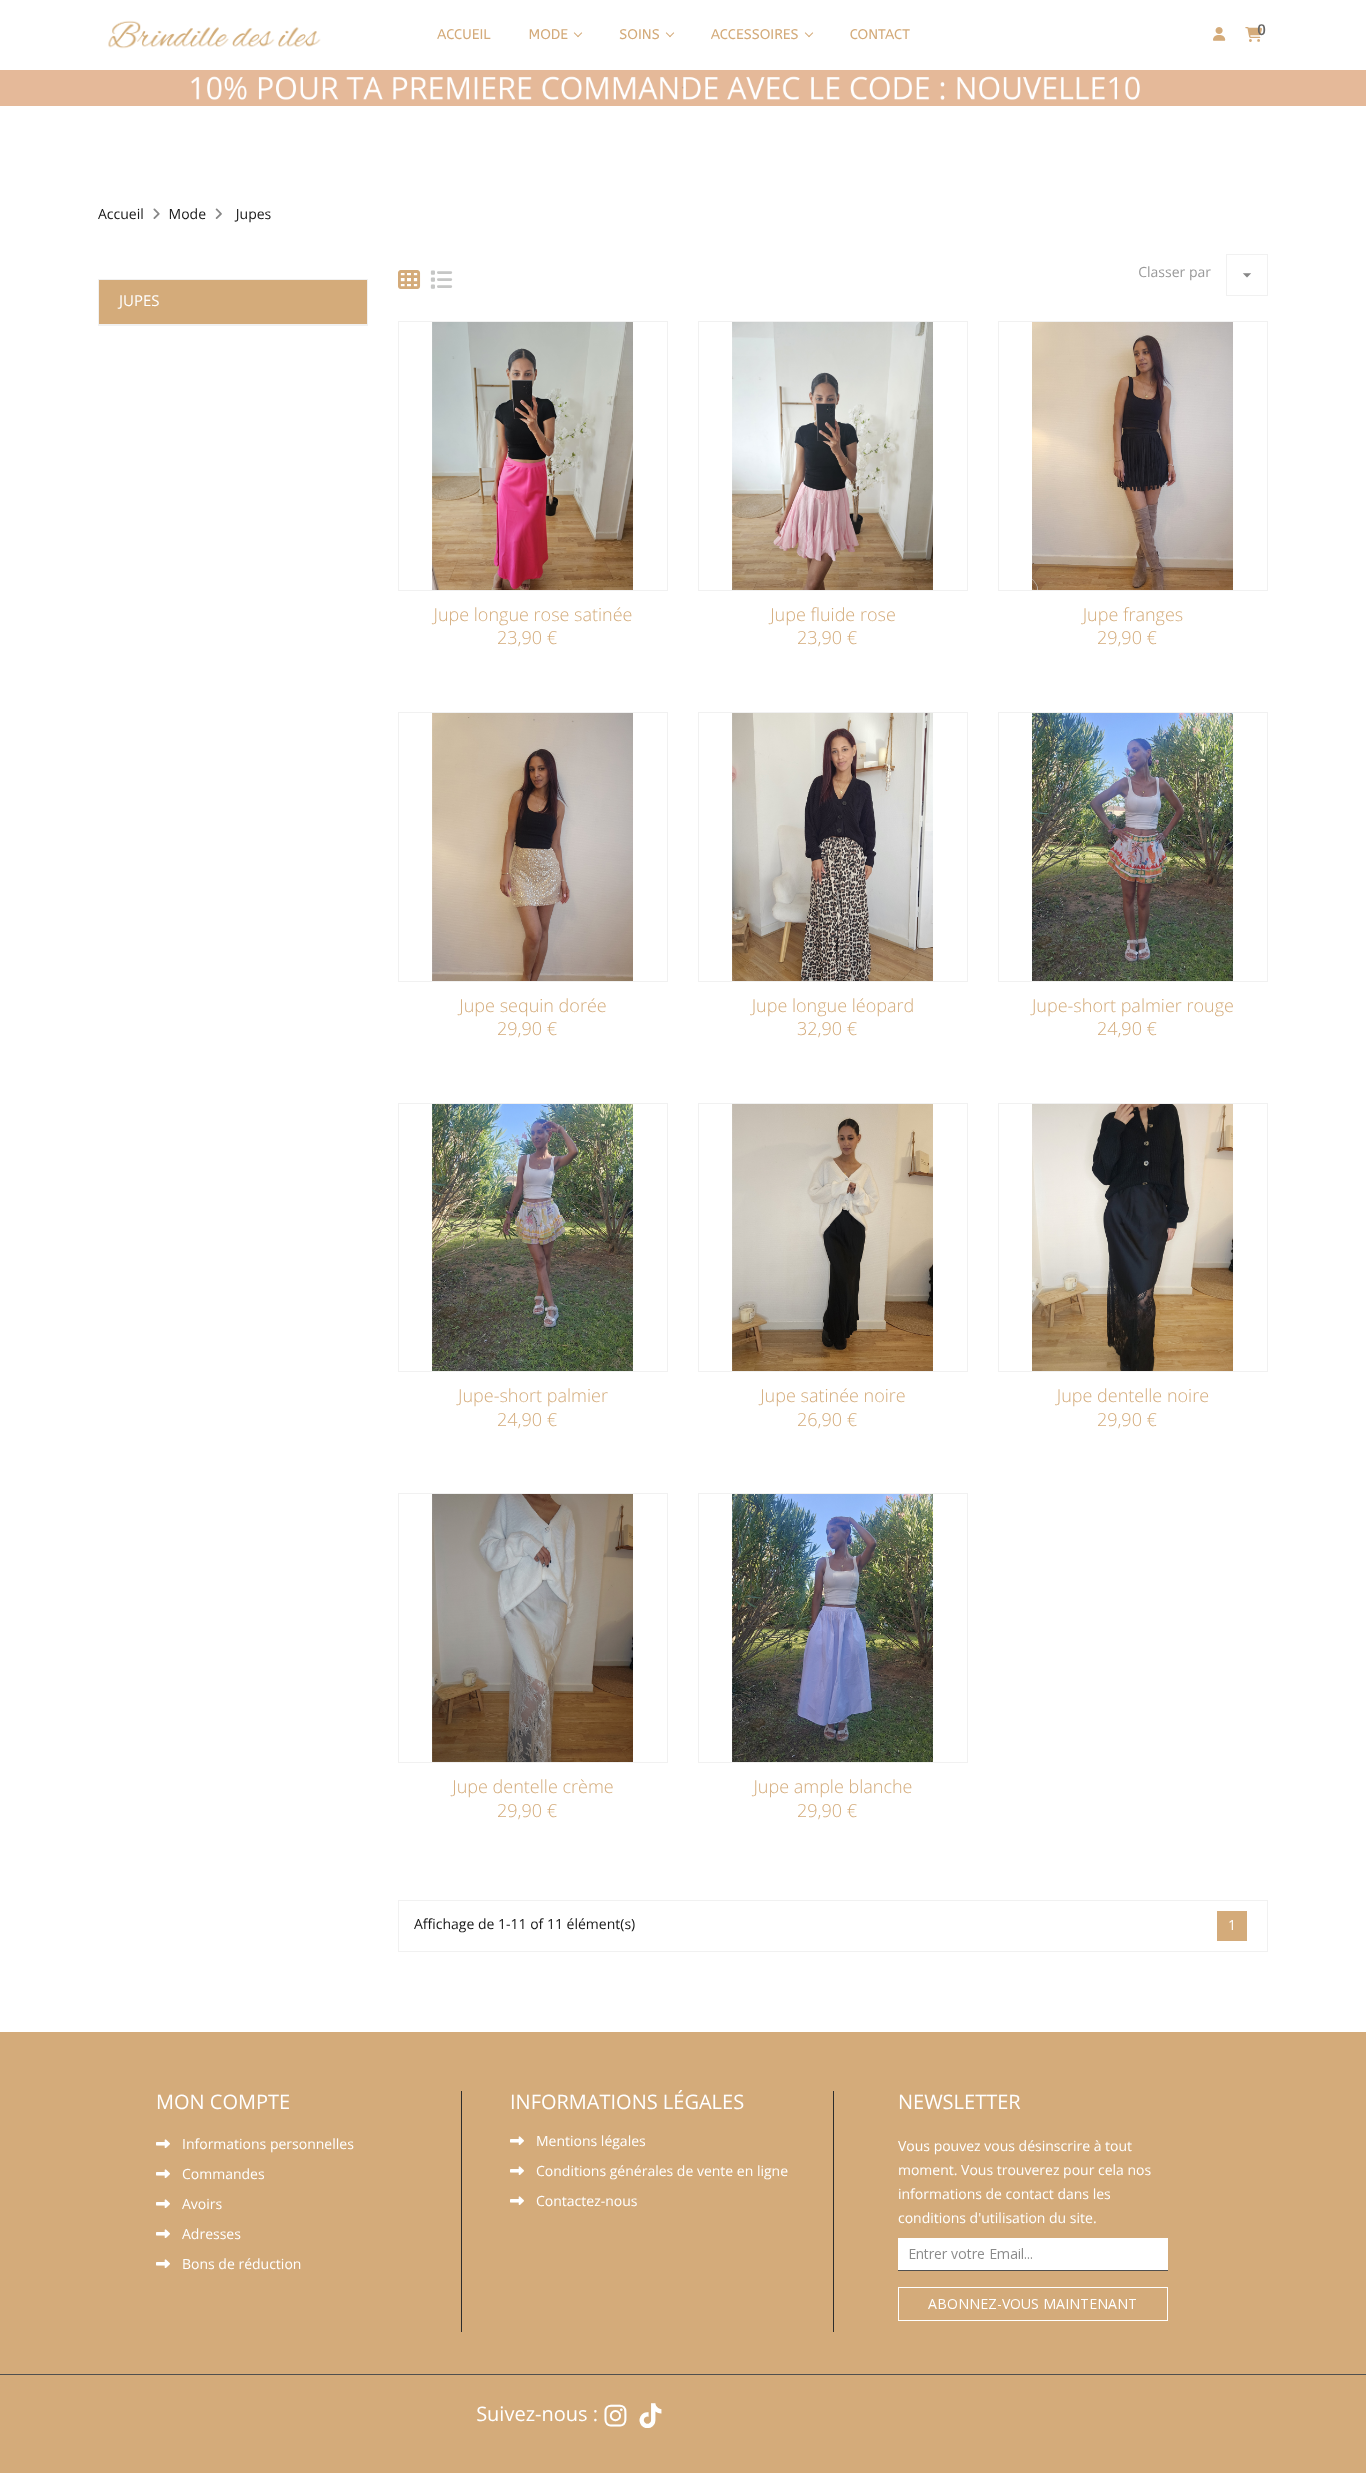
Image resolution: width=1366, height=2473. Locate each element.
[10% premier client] (683, 88)
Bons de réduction (241, 2266)
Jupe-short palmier (533, 1396)
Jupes (139, 301)
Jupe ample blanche (832, 1787)
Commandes (223, 2176)
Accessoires (757, 34)
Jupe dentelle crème (532, 1787)
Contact (880, 34)
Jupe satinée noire (833, 1396)
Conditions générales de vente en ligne (662, 2173)
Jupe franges (1133, 615)
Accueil (463, 34)
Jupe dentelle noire (1133, 1396)
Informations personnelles (268, 2146)
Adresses (211, 2236)
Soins (641, 34)
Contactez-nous (587, 2203)
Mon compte (223, 2101)
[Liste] (441, 280)
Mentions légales (591, 2143)
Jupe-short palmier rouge (1133, 1006)
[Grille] (409, 280)
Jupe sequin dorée (532, 1006)
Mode (550, 34)
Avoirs (202, 2206)
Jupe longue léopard (833, 1006)
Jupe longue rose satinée (532, 615)
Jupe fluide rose (833, 615)
